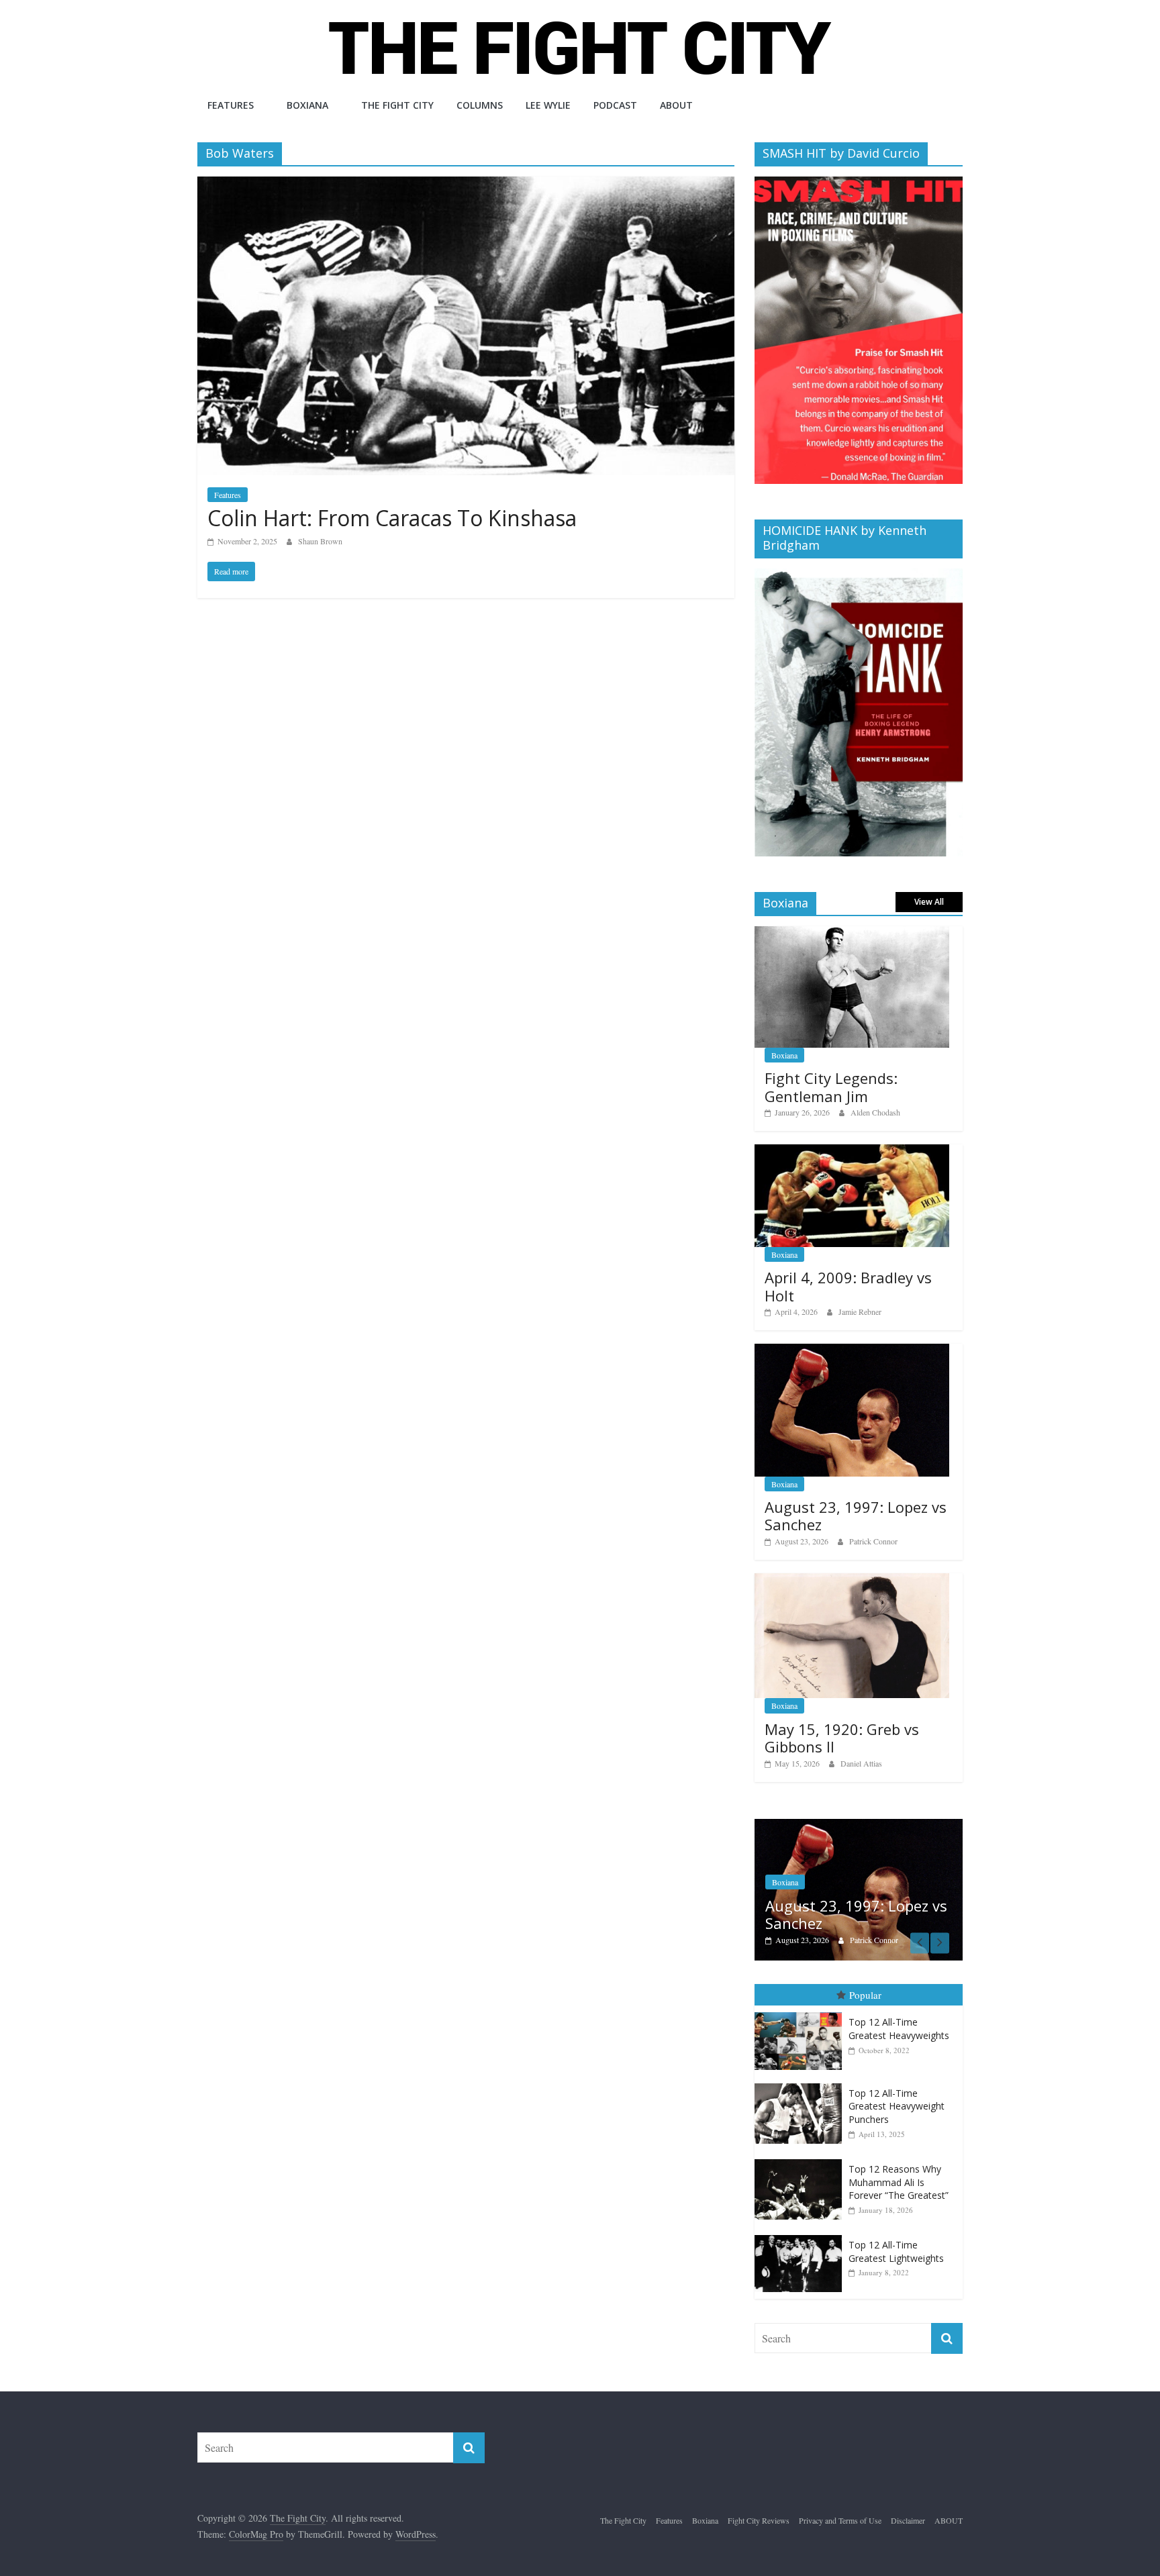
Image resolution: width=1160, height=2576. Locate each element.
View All (929, 902)
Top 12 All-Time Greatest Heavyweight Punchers (897, 2092)
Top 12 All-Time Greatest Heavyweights (899, 2015)
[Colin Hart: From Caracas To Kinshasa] (466, 185)
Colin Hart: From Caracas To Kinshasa (392, 518)
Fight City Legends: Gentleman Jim (831, 1087)
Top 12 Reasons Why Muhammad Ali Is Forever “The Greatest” (899, 2168)
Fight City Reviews (759, 2507)
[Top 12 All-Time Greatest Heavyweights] (802, 1999)
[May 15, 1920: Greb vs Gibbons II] (852, 1580)
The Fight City (397, 105)
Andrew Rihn (872, 1926)
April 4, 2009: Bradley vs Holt (848, 1286)
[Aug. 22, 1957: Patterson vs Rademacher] (859, 1826)
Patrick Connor (873, 1541)
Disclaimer (908, 2507)
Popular (865, 1981)
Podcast (615, 105)
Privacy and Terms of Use (840, 2507)
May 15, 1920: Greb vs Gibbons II (842, 1738)
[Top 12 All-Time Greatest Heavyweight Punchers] (802, 2070)
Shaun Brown (320, 541)
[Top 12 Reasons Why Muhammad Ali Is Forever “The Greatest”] (802, 2145)
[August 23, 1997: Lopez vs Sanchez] (852, 1351)
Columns (480, 105)
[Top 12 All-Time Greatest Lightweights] (802, 2222)
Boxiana (307, 105)
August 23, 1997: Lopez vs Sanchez (856, 1516)
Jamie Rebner (860, 1311)
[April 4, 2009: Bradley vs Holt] (852, 1151)
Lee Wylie (548, 105)
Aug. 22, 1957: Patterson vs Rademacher (861, 1900)
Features (231, 105)
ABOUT (676, 105)
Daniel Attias (861, 1763)
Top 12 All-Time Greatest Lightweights (896, 2238)
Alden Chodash (875, 1112)
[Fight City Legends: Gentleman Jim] (852, 933)
